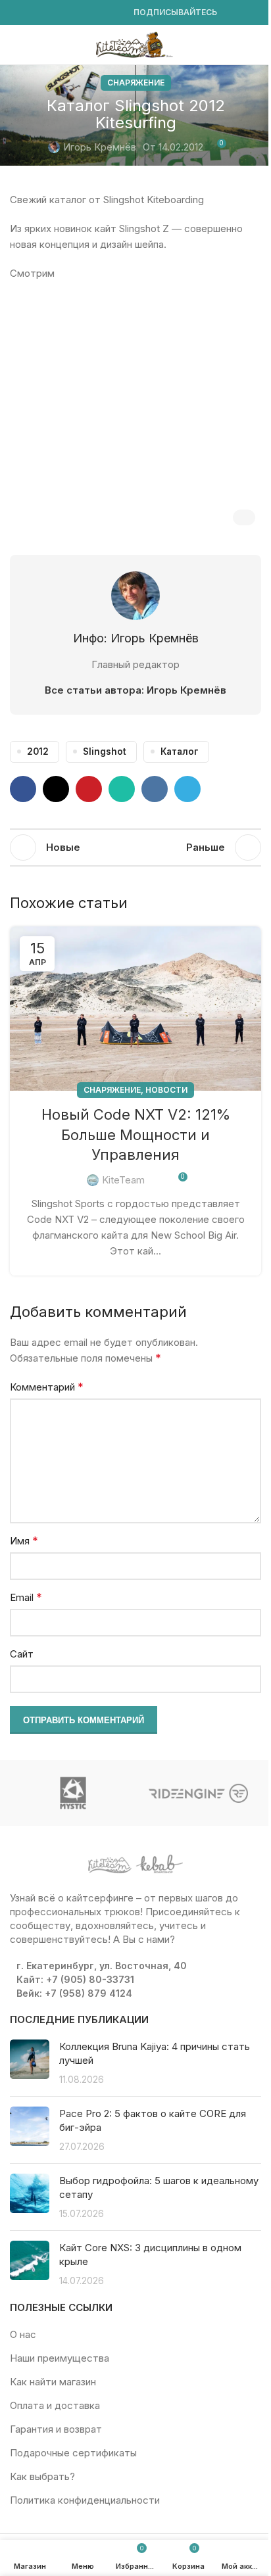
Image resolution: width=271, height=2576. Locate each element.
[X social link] (56, 789)
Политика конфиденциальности (85, 2500)
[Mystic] (73, 1793)
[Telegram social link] (112, 13)
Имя (24, 1540)
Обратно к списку (135, 847)
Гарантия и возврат (56, 2429)
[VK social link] (97, 13)
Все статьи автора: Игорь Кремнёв (135, 690)
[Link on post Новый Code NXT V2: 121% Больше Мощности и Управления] (135, 1009)
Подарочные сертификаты (73, 2453)
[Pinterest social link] (89, 789)
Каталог (180, 751)
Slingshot (105, 751)
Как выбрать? (42, 2476)
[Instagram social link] (34, 13)
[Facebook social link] (18, 13)
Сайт (22, 1654)
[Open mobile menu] (15, 45)
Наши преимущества (60, 2358)
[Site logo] (135, 44)
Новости (166, 1090)
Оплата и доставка (55, 2405)
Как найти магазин (53, 2382)
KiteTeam (123, 1180)
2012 (38, 751)
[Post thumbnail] (30, 2063)
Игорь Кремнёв (100, 147)
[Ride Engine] (198, 1793)
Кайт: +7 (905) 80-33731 (75, 1979)
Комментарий (47, 1387)
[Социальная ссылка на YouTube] (49, 13)
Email (26, 1597)
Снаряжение (136, 83)
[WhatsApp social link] (81, 13)
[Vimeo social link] (65, 13)
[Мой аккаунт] (256, 45)
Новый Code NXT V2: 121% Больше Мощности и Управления (136, 1135)
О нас (23, 2334)
